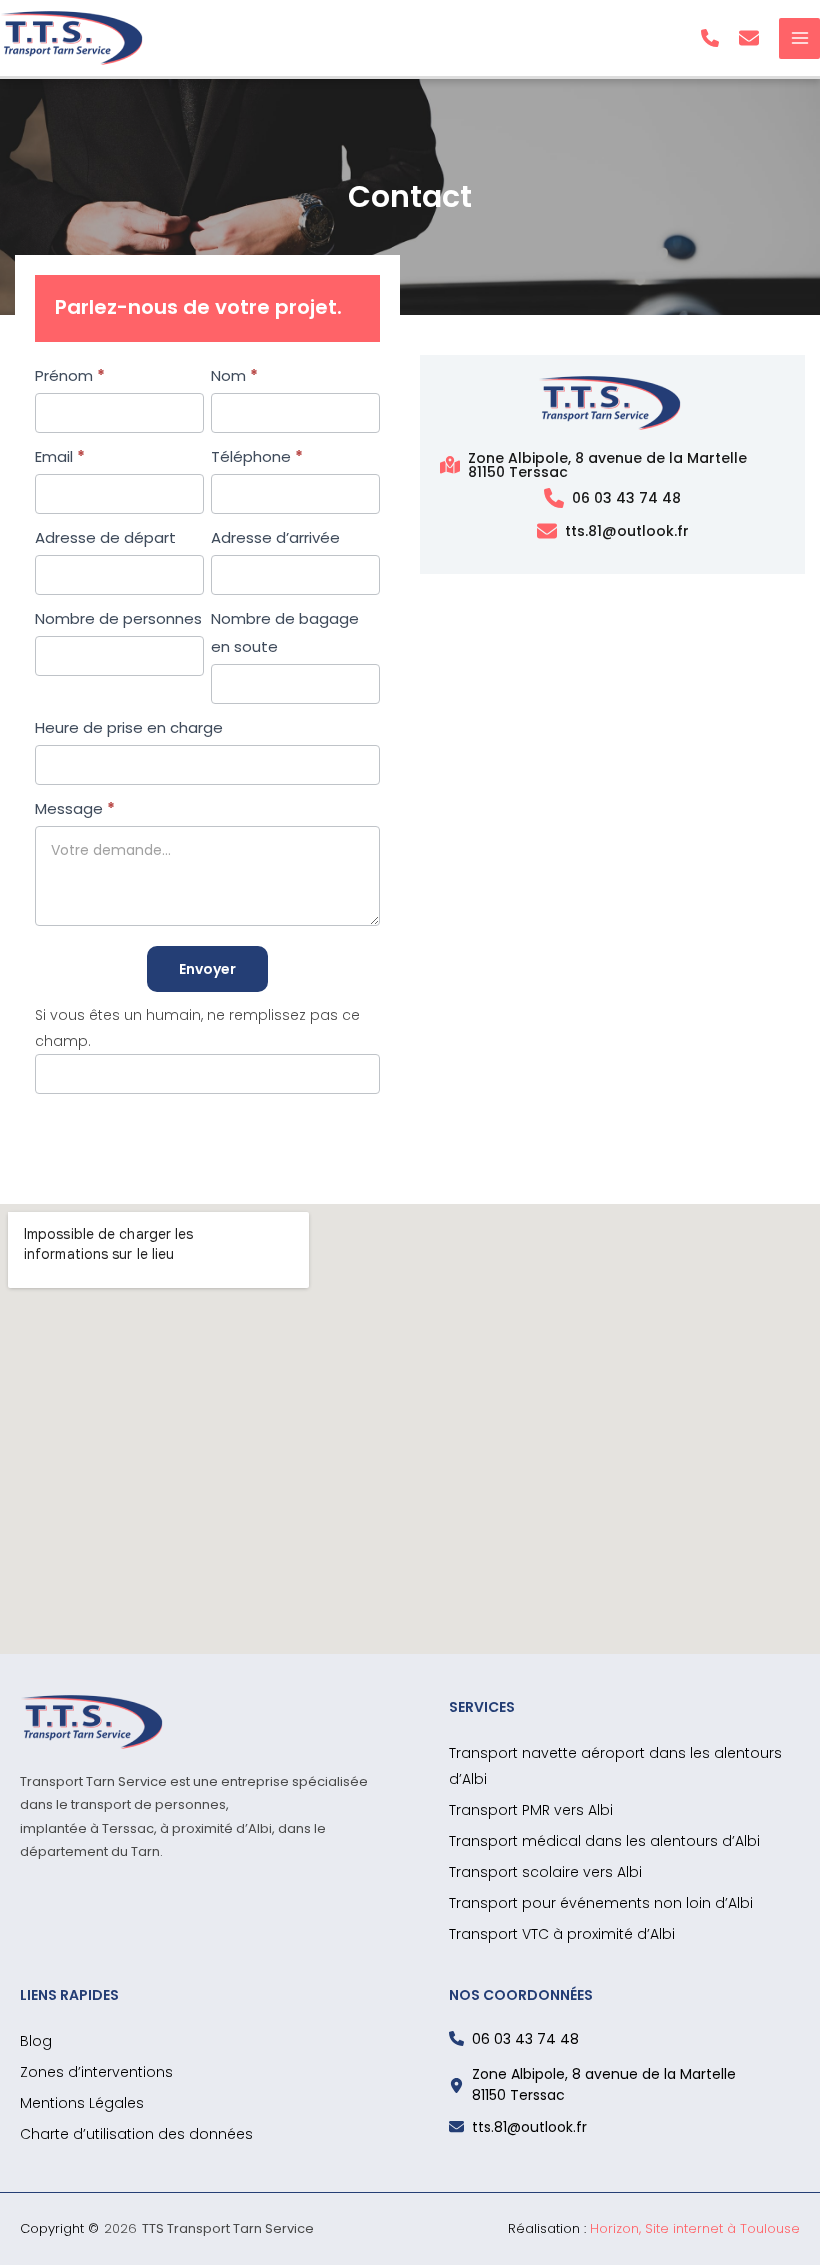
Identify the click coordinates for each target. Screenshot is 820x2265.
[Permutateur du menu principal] (799, 38)
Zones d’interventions (96, 2072)
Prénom (70, 375)
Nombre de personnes (118, 618)
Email (60, 456)
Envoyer (207, 969)
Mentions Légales (82, 2103)
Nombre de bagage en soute (285, 632)
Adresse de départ (105, 537)
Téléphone (257, 456)
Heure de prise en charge (129, 727)
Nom (234, 375)
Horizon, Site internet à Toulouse (695, 2228)
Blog (36, 2041)
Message (75, 808)
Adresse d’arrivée (275, 537)
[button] (710, 38)
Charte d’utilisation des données (136, 2134)
